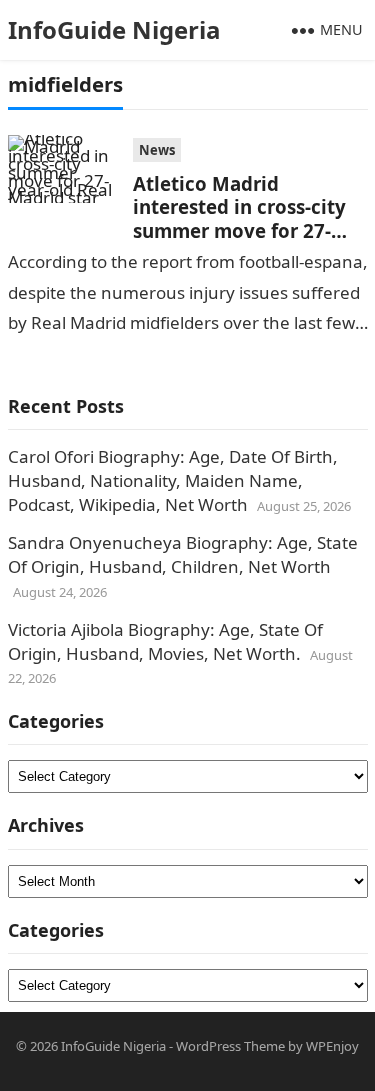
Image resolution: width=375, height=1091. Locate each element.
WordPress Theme (230, 1046)
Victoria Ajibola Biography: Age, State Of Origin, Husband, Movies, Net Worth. (165, 641)
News (157, 150)
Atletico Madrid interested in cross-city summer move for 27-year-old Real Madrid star (250, 218)
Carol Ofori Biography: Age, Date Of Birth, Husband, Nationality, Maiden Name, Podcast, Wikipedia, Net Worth (173, 480)
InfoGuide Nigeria (114, 29)
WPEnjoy (332, 1046)
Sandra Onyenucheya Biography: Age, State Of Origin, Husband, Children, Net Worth (183, 554)
